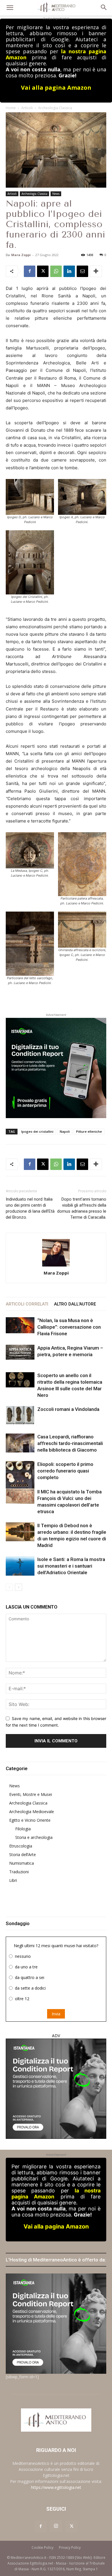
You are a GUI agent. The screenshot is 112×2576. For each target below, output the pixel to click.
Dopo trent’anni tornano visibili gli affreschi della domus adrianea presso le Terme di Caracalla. (82, 1208)
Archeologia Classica (55, 108)
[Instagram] (56, 2526)
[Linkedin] (69, 271)
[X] (43, 271)
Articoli (27, 108)
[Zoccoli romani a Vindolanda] (20, 1415)
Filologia (23, 1829)
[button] (10, 8)
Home (11, 108)
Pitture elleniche (89, 1131)
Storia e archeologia (34, 1837)
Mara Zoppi (21, 255)
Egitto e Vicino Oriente (30, 1820)
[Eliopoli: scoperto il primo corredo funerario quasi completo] (20, 1479)
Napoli (65, 1131)
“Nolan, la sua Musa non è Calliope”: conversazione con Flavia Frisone (69, 1327)
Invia (56, 2014)
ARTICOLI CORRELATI (27, 1304)
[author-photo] (56, 1253)
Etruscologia (21, 1846)
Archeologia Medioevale (32, 1812)
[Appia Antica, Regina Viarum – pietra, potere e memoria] (20, 1352)
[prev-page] (9, 1587)
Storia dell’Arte (23, 1855)
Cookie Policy (43, 2547)
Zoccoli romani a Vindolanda (68, 1409)
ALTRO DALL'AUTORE (75, 1304)
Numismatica (22, 1863)
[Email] (82, 271)
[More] (96, 271)
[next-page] (19, 1587)
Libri (13, 1880)
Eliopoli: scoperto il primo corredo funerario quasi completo (65, 1471)
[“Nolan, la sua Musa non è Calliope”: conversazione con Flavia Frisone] (20, 1325)
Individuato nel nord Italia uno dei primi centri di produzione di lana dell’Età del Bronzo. (30, 1208)
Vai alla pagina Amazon (56, 88)
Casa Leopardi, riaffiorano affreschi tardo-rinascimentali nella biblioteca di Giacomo (70, 1443)
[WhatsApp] (56, 271)
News (56, 194)
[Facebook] (30, 271)
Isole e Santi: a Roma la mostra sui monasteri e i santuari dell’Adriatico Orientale (71, 1566)
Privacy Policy (70, 2547)
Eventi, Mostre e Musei (31, 1794)
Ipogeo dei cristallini (37, 1131)
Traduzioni (19, 1872)
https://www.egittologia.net (56, 2487)
